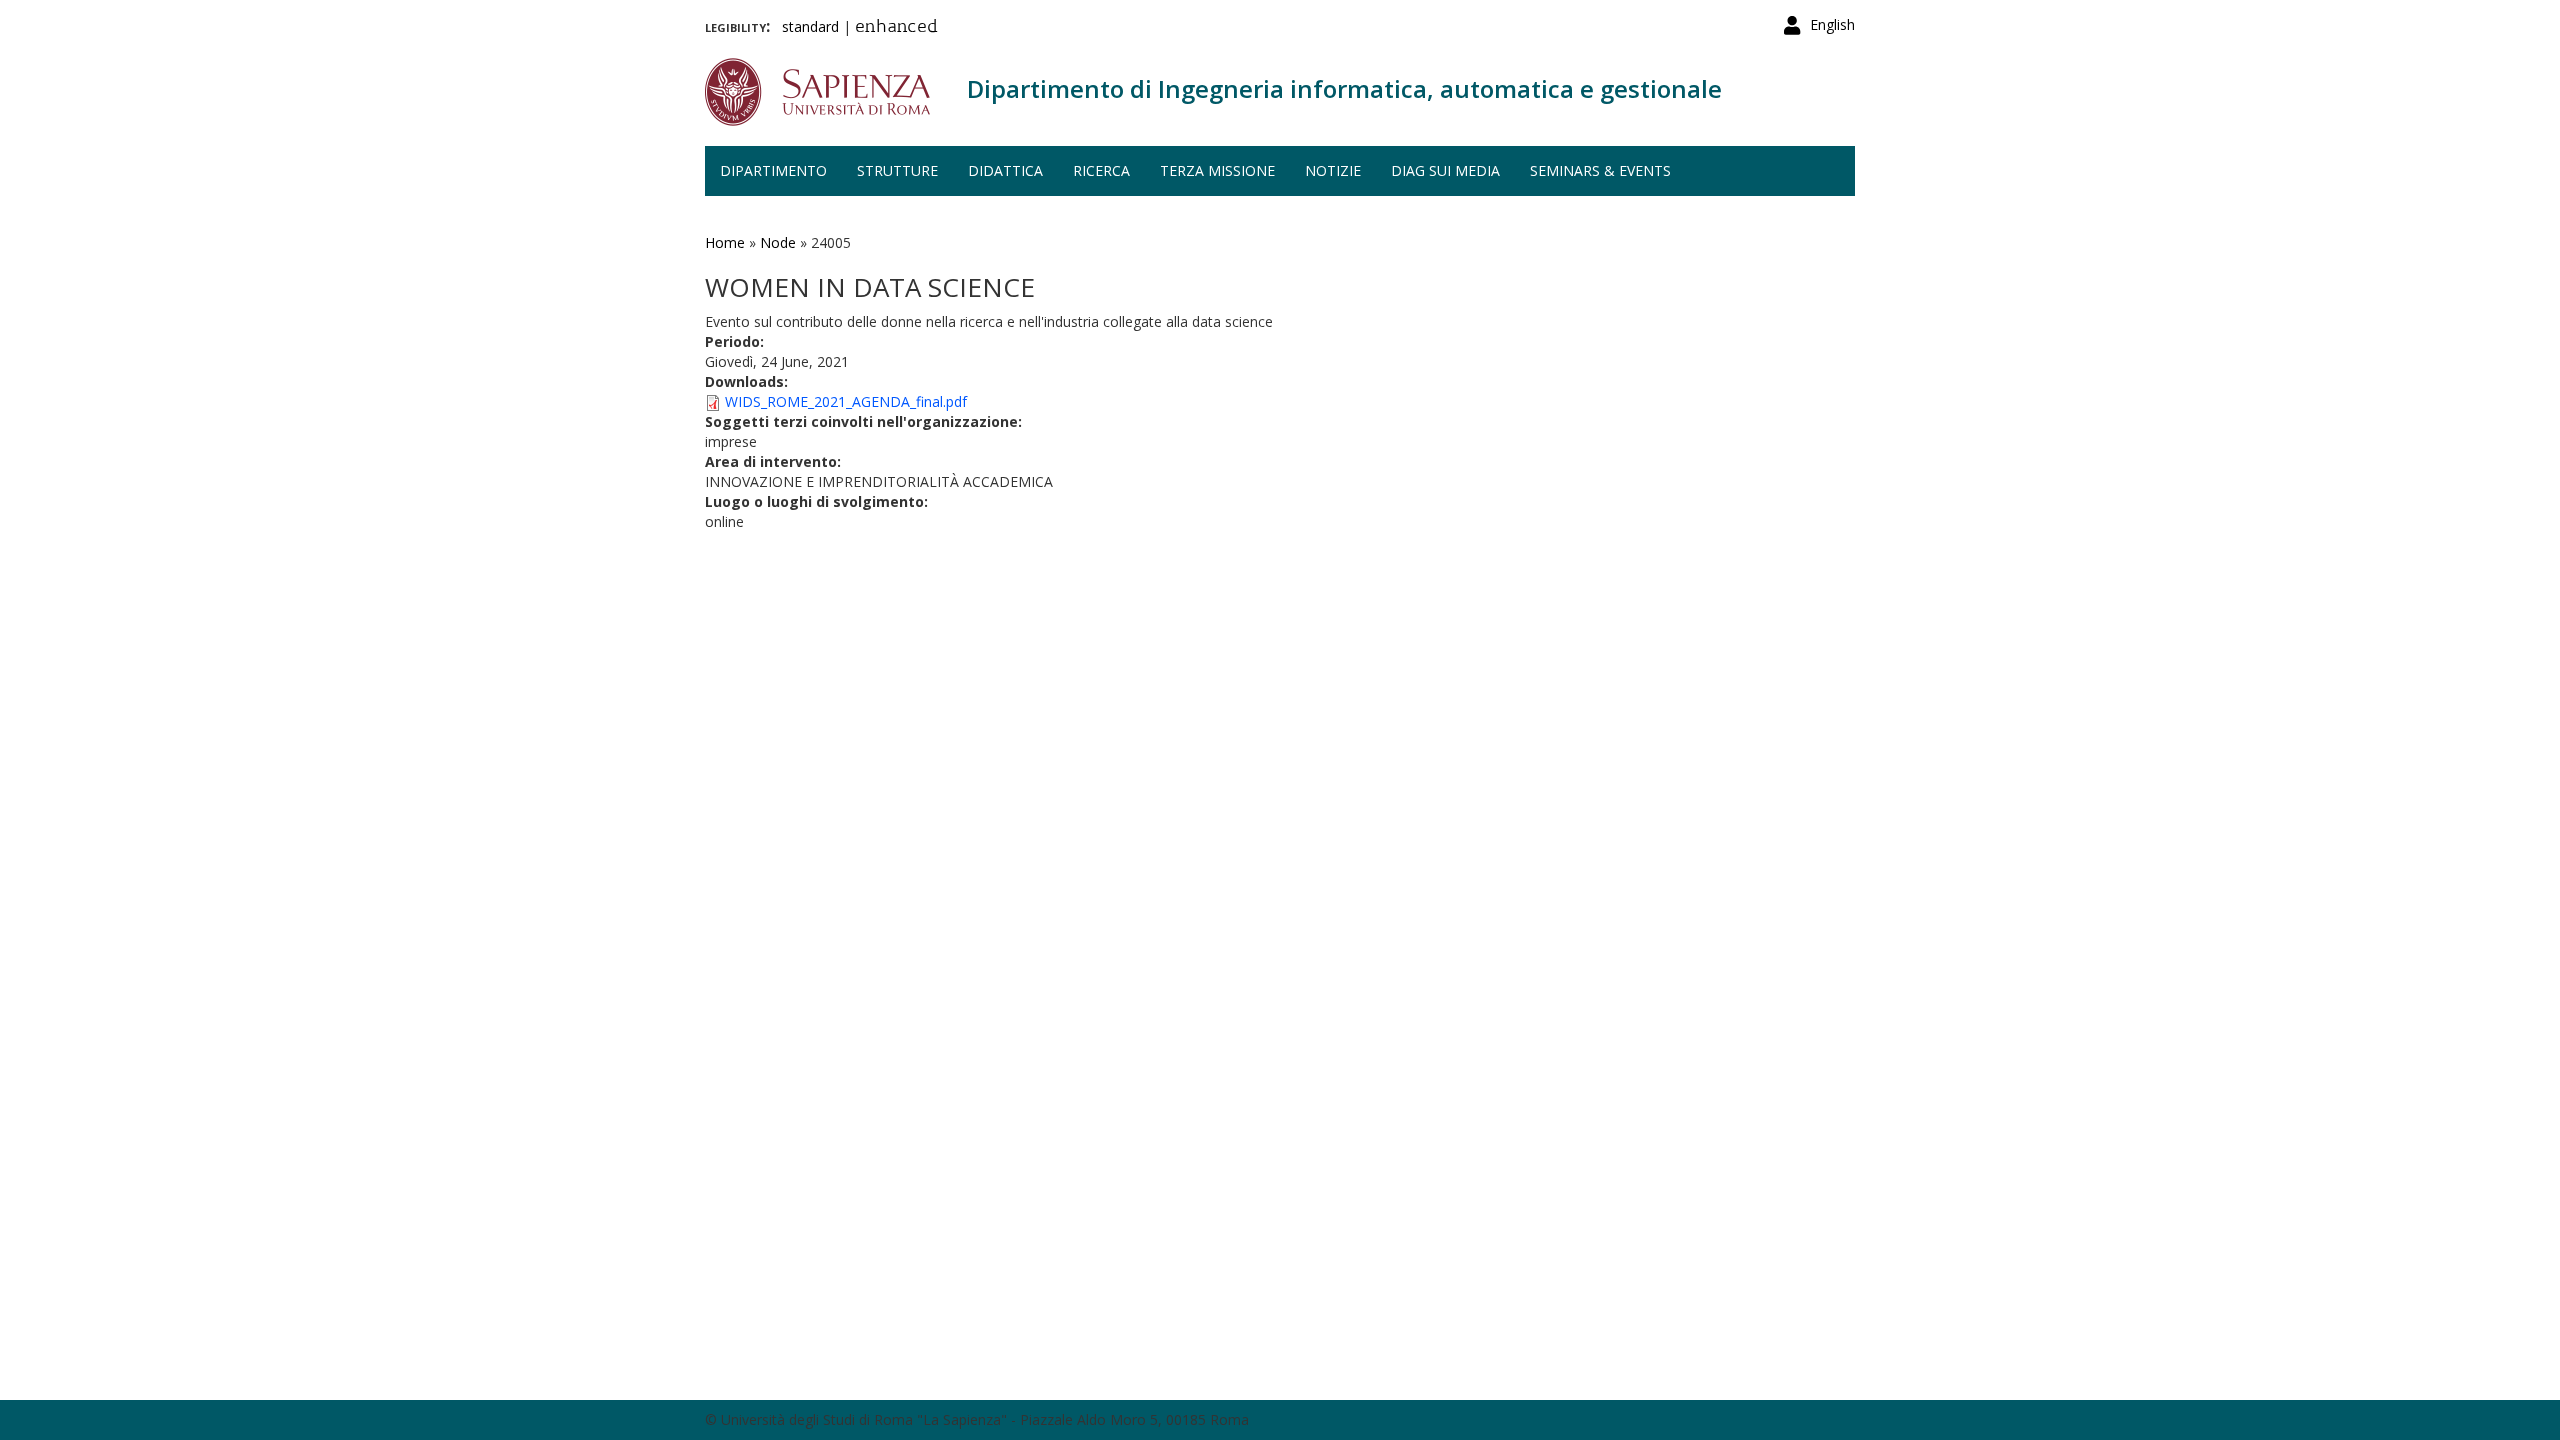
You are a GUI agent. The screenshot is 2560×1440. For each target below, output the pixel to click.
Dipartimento (773, 170)
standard (810, 26)
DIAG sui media (1445, 170)
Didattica (1005, 170)
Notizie (1333, 170)
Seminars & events (1600, 170)
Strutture (897, 170)
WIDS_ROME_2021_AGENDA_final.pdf (846, 401)
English (1832, 24)
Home (725, 242)
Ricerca (1101, 170)
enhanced (896, 28)
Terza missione (1217, 170)
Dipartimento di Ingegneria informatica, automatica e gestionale (1344, 88)
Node (778, 242)
